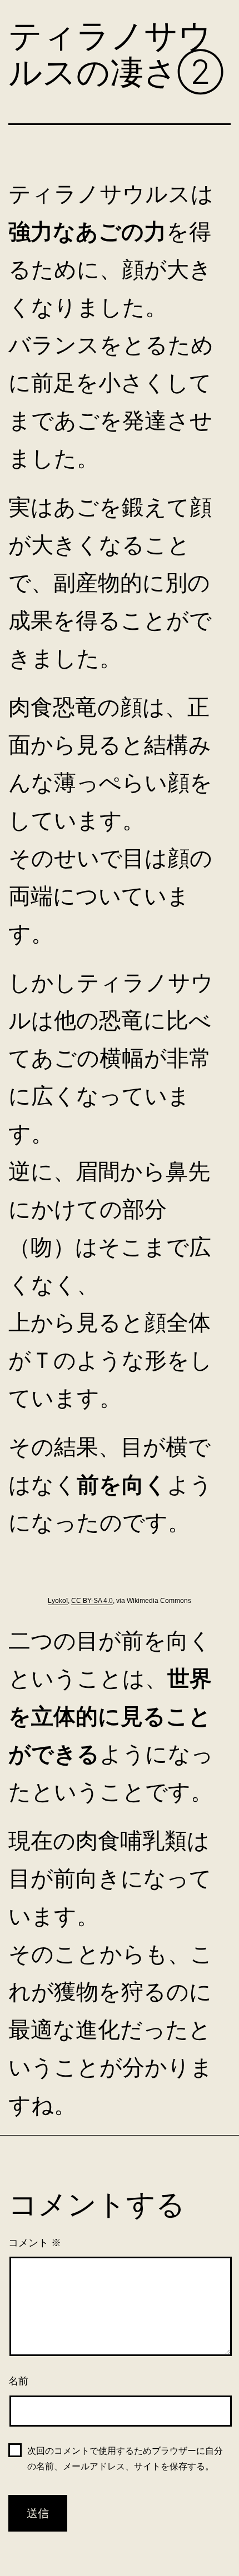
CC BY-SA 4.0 (92, 1601)
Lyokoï (58, 1601)
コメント (35, 2243)
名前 (18, 2381)
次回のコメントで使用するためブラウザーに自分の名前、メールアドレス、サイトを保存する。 (125, 2458)
